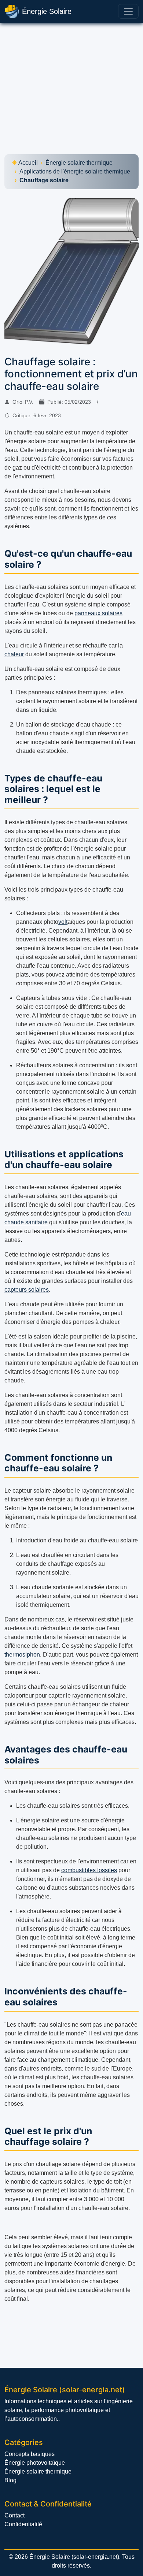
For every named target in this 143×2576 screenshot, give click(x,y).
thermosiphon (22, 1655)
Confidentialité (23, 2524)
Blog (10, 2480)
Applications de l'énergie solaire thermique (75, 171)
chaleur (14, 654)
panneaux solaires (98, 613)
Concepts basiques (30, 2454)
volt (63, 922)
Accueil (28, 163)
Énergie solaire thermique (79, 163)
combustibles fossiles (89, 1870)
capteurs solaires (27, 1290)
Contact (14, 2515)
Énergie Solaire (47, 11)
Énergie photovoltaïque (35, 2463)
